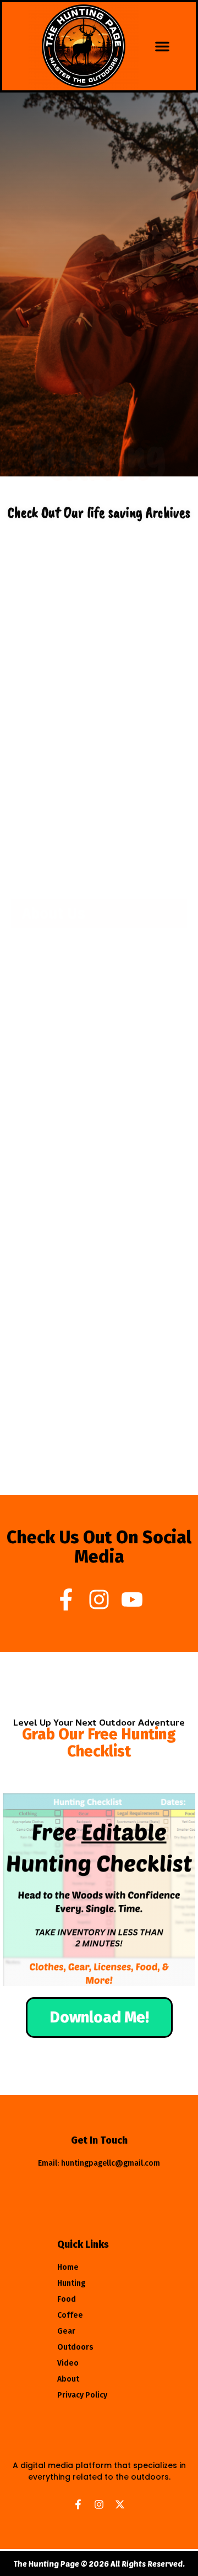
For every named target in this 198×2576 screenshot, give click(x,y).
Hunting (71, 2325)
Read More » (48, 745)
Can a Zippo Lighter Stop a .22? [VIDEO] (98, 717)
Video (68, 2405)
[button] (162, 46)
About (68, 2421)
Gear (66, 2373)
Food (67, 2341)
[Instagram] (99, 1599)
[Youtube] (132, 1599)
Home (68, 2309)
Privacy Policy (82, 2437)
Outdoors (75, 2389)
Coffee (70, 2357)
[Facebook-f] (66, 1599)
